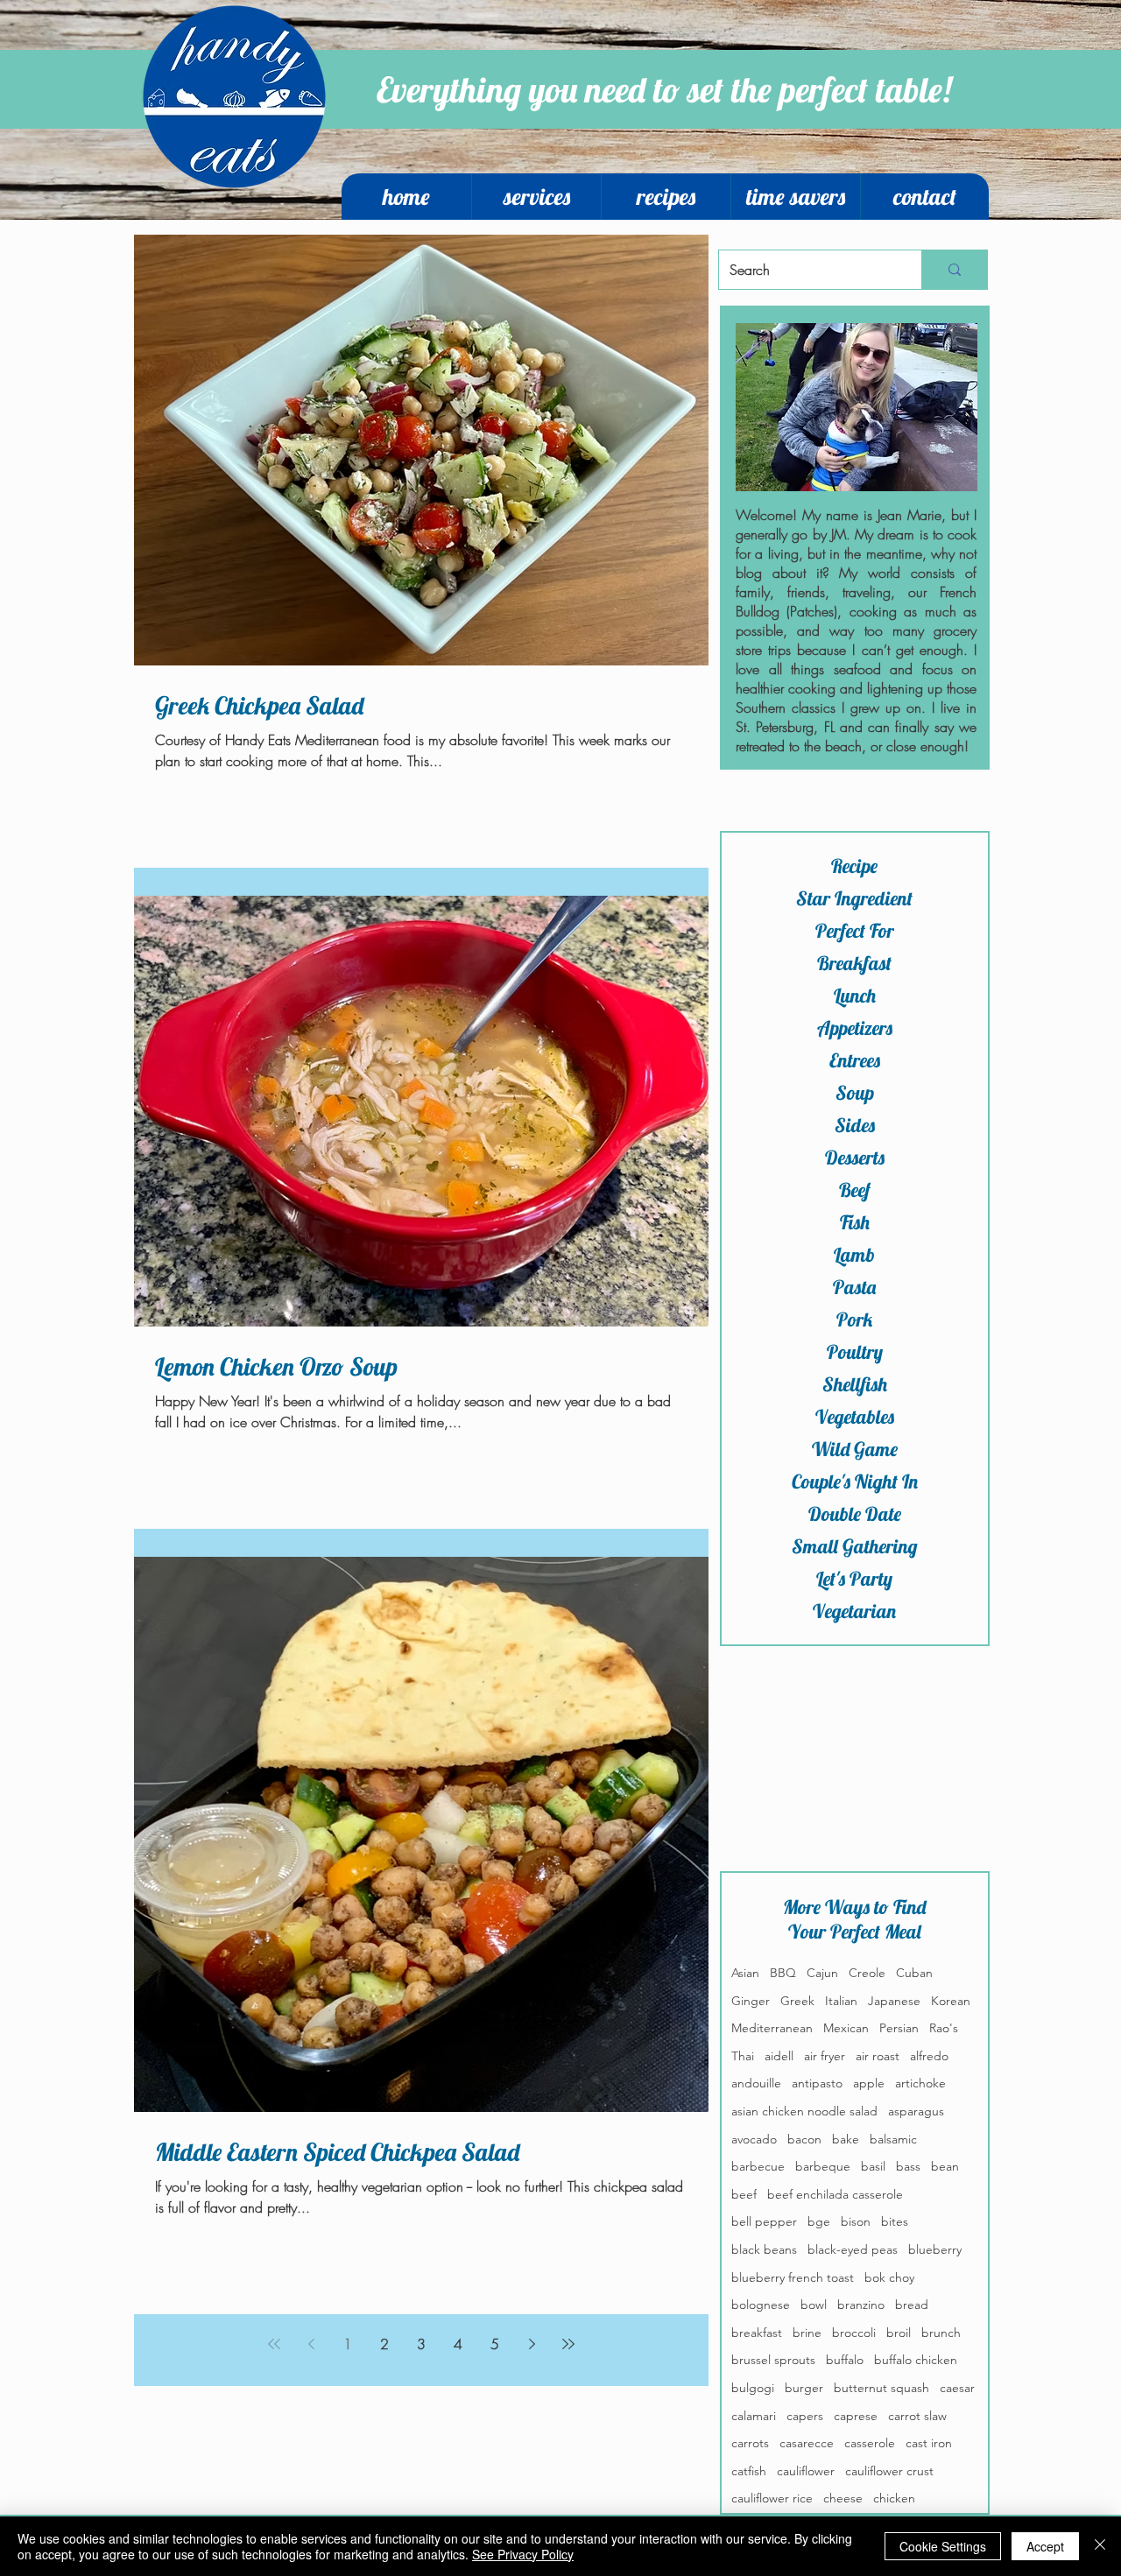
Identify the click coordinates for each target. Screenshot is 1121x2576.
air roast (878, 2056)
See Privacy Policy (523, 2554)
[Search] (954, 270)
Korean (951, 2001)
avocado (754, 2139)
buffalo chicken (916, 2360)
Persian (899, 2028)
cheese (843, 2498)
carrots (750, 2443)
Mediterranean (772, 2028)
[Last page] (568, 2344)
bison (856, 2221)
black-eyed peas (853, 2249)
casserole (870, 2443)
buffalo (845, 2360)
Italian (841, 2001)
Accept (1045, 2546)
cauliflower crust (889, 2471)
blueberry (935, 2249)
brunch (941, 2333)
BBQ (783, 1973)
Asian (745, 1973)
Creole (867, 1973)
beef (744, 2194)
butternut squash (881, 2388)
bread (912, 2305)
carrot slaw (917, 2416)
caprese (856, 2416)
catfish (749, 2471)
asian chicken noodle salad (804, 2111)
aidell (779, 2056)
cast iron (929, 2443)
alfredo (929, 2056)
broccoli (854, 2333)
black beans (764, 2249)
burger (804, 2388)
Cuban (914, 1973)
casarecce (807, 2443)
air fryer (825, 2056)
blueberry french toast (793, 2277)
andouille (756, 2083)
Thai (743, 2056)
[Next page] (532, 2344)
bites (895, 2221)
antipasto (817, 2083)
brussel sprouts (773, 2360)
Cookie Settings (943, 2546)
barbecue (758, 2166)
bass (908, 2166)
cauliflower (806, 2471)
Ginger (751, 2001)
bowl (814, 2305)
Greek (797, 2001)
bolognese (761, 2305)
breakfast (757, 2333)
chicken (894, 2498)
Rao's (944, 2028)
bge (819, 2221)
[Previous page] (311, 2344)
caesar (957, 2388)
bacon (804, 2139)
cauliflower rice (772, 2498)
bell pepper (764, 2221)
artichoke (920, 2083)
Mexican (846, 2028)
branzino (861, 2305)
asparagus (916, 2111)
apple (869, 2083)
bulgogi (753, 2388)
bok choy (889, 2277)
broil (899, 2333)
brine (807, 2333)
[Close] (1100, 2546)
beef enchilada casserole (835, 2194)
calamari (754, 2416)
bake (846, 2139)
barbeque (823, 2166)
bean (945, 2166)
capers (805, 2416)
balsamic (893, 2139)
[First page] (274, 2344)
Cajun (822, 1973)
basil (873, 2166)
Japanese (894, 2001)
